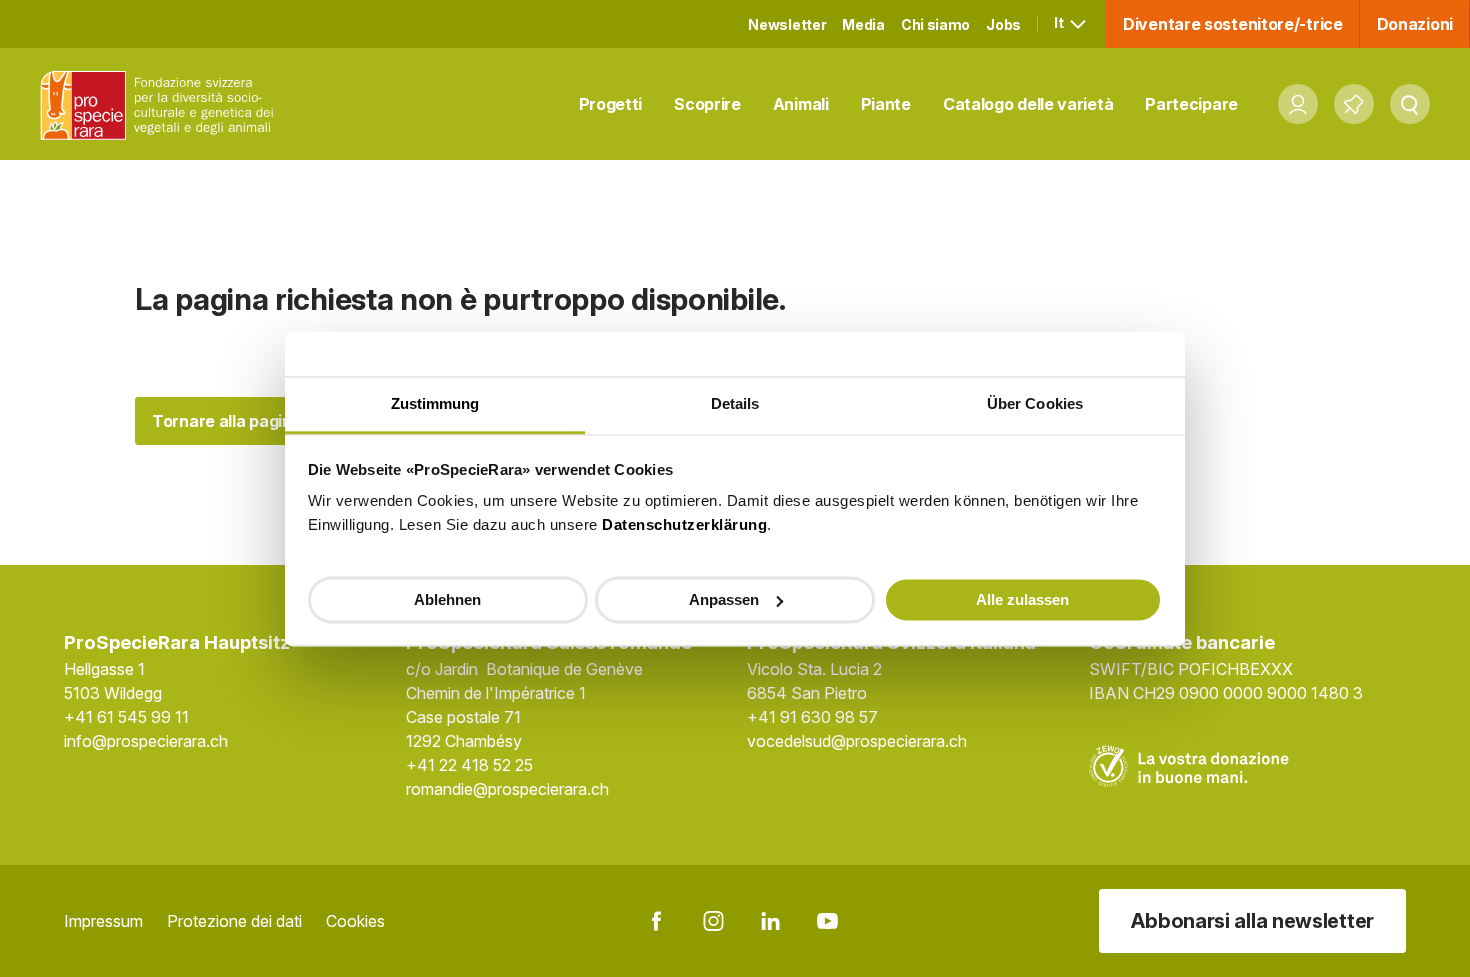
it (1060, 22)
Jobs (1003, 24)
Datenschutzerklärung (684, 524)
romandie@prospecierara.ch (507, 789)
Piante (886, 104)
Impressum (103, 921)
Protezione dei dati (234, 921)
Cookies (355, 921)
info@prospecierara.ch (146, 741)
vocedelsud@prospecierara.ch (857, 741)
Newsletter (787, 24)
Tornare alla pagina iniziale (255, 421)
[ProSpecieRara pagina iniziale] (161, 104)
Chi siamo (935, 24)
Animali (801, 104)
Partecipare (1191, 104)
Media (863, 24)
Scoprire (707, 104)
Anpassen (724, 598)
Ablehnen (447, 598)
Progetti (611, 104)
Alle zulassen (1022, 598)
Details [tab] (735, 403)
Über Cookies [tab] (1035, 403)
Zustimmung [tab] (435, 403)
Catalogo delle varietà (1028, 104)
